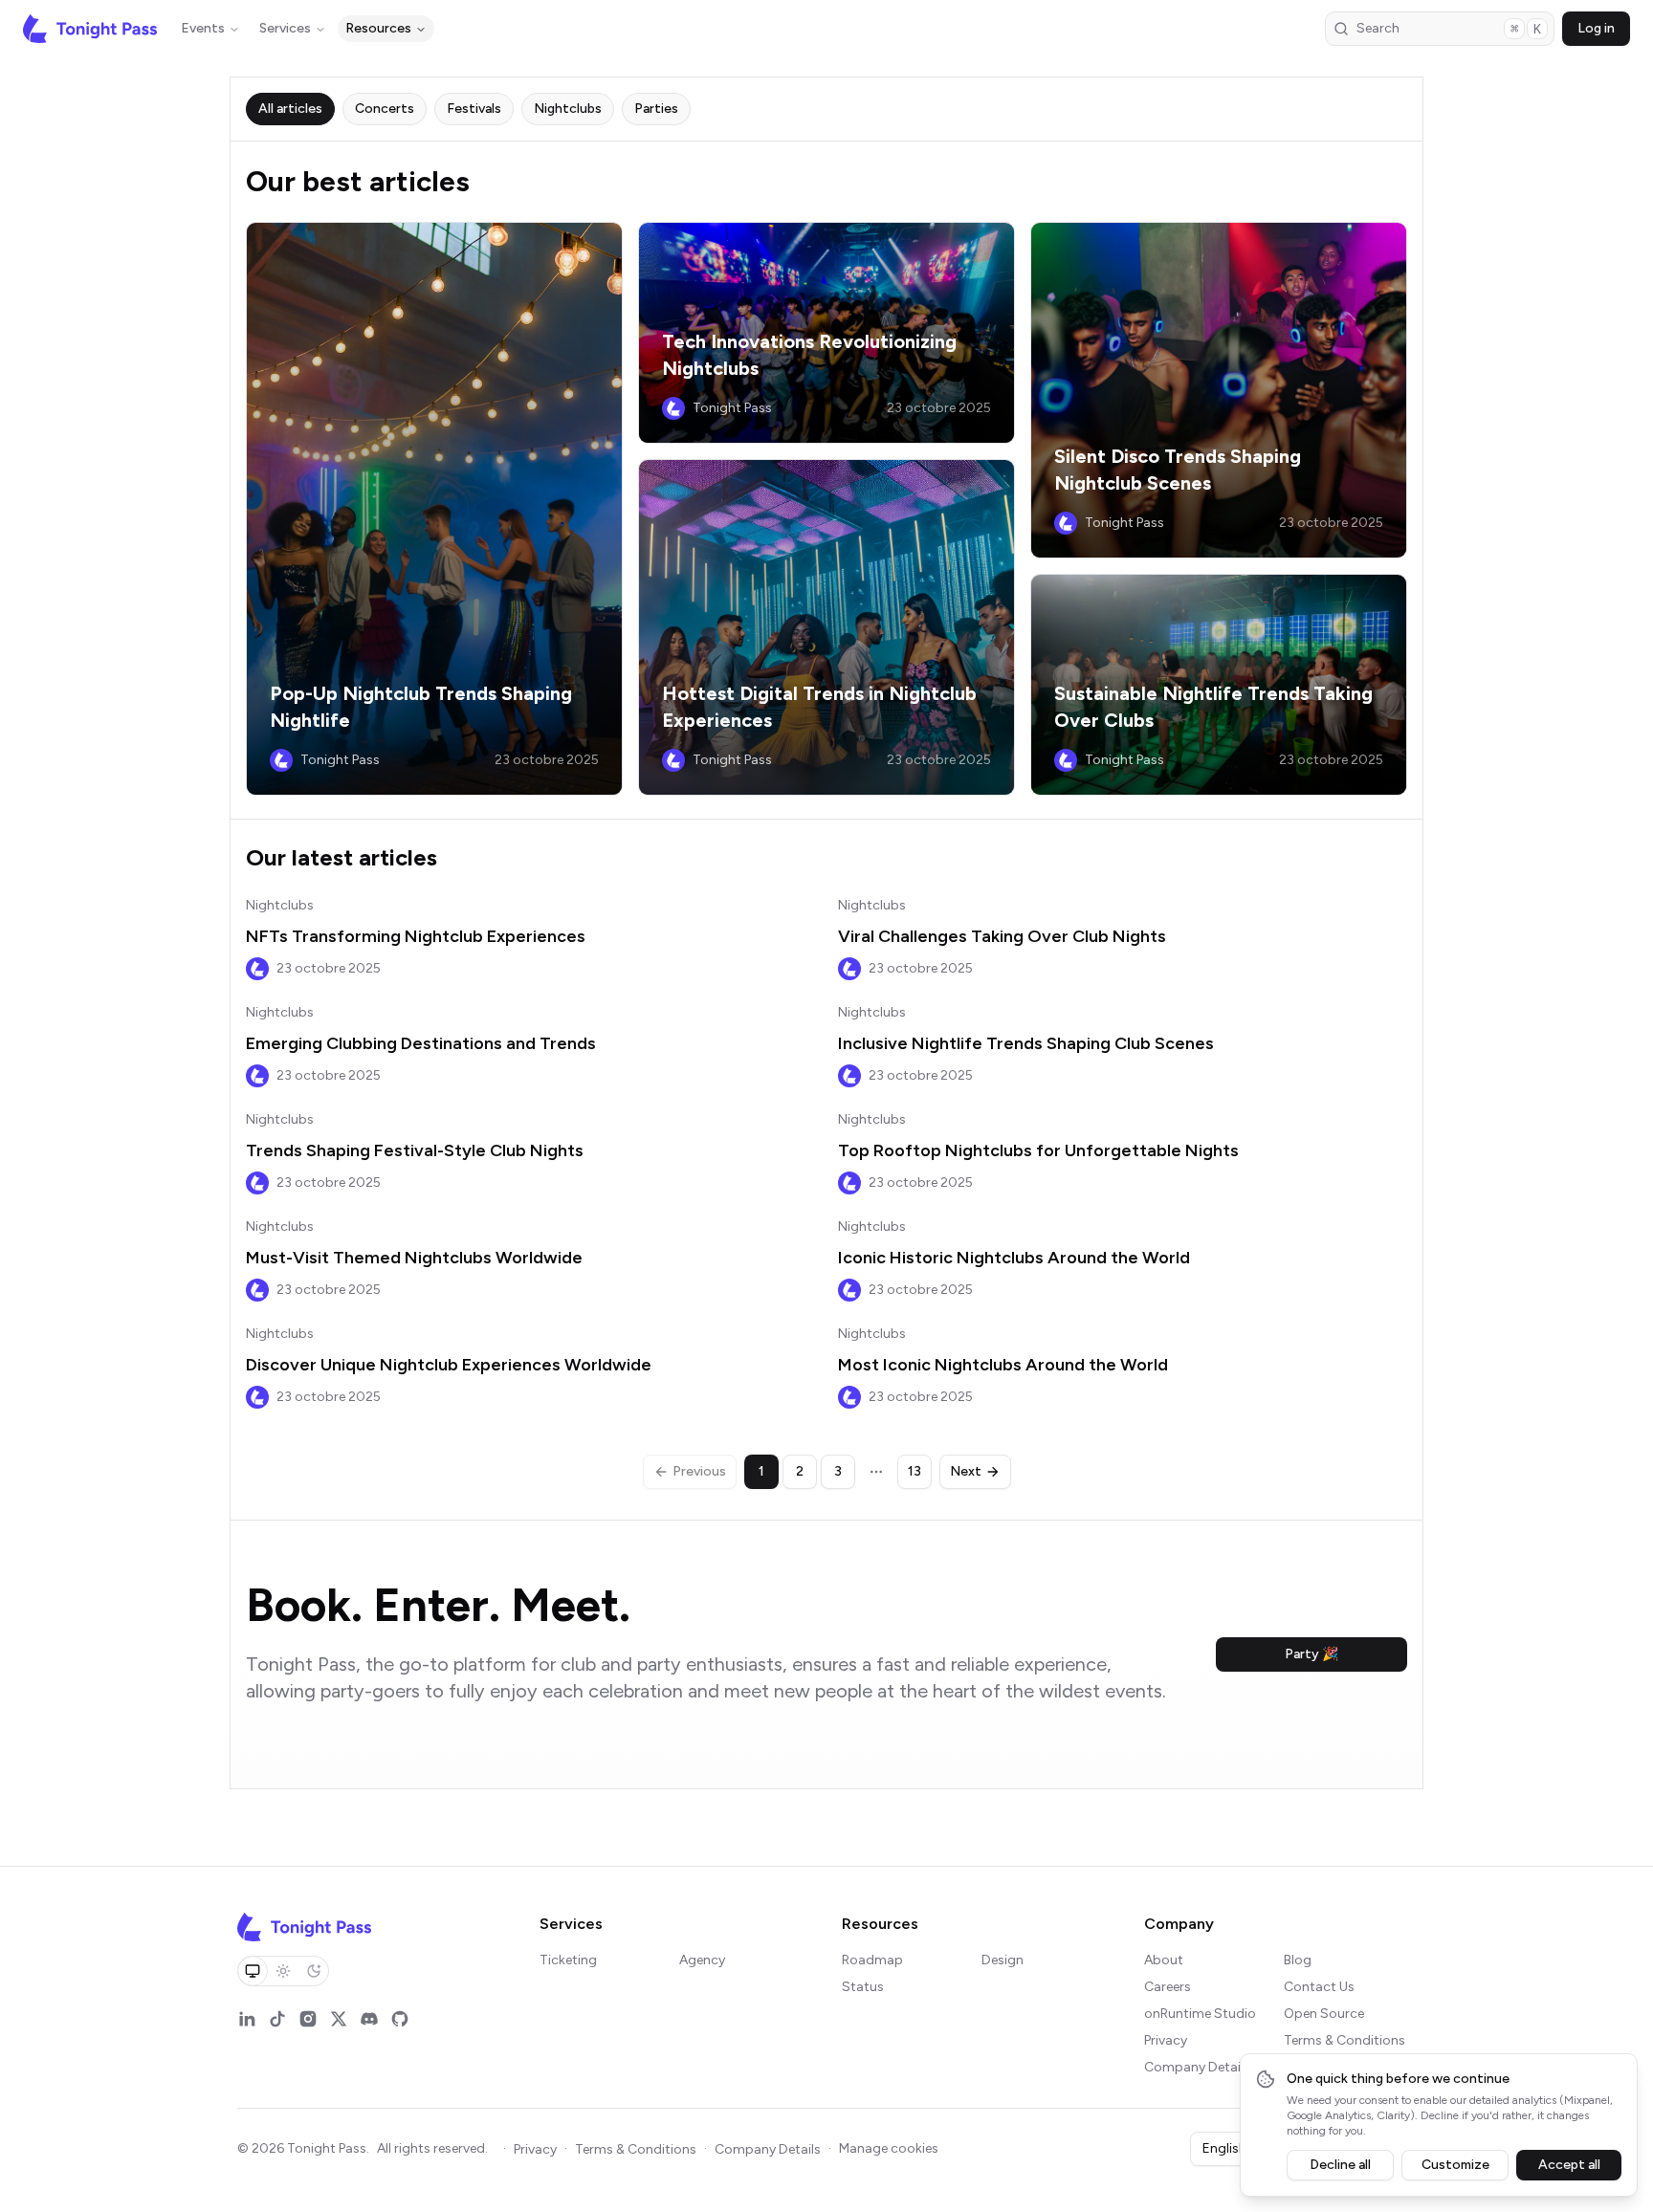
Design (1003, 1960)
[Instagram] (308, 2019)
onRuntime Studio (1200, 2014)
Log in (1596, 28)
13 (915, 1471)
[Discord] (369, 2019)
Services (285, 28)
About (1164, 1960)
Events (203, 28)
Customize (1455, 2165)
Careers (1168, 1987)
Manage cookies (889, 2148)
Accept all (1569, 2165)
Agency (702, 1960)
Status (863, 1987)
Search (1449, 29)
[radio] (253, 1971)
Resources (378, 28)
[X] (339, 2019)
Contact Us (1319, 1987)
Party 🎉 (1311, 1654)
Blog (1298, 1960)
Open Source (1324, 2014)
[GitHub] (400, 2019)
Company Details (1197, 2067)
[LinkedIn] (247, 2019)
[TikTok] (277, 2019)
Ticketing (568, 1960)
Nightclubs (280, 905)
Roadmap (872, 1960)
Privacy (1166, 2040)
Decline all (1340, 2165)
